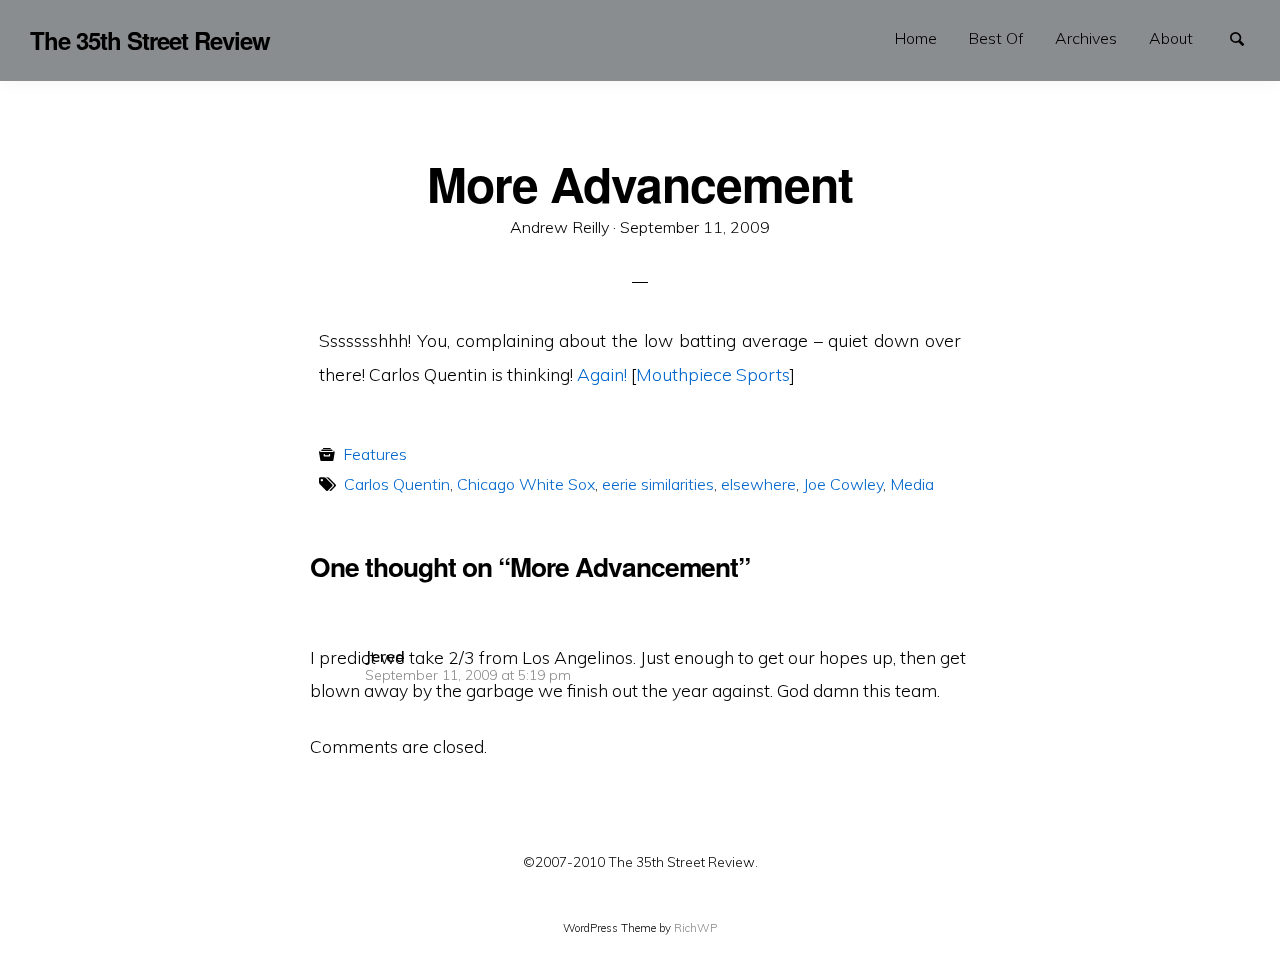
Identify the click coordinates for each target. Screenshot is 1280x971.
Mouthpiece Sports (713, 374)
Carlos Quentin (397, 484)
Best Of (996, 38)
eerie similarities (658, 484)
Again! (602, 374)
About (1171, 38)
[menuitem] (916, 38)
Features (375, 454)
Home (916, 38)
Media (912, 484)
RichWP (695, 928)
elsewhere (758, 484)
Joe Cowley (843, 484)
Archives (1086, 38)
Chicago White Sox (526, 484)
